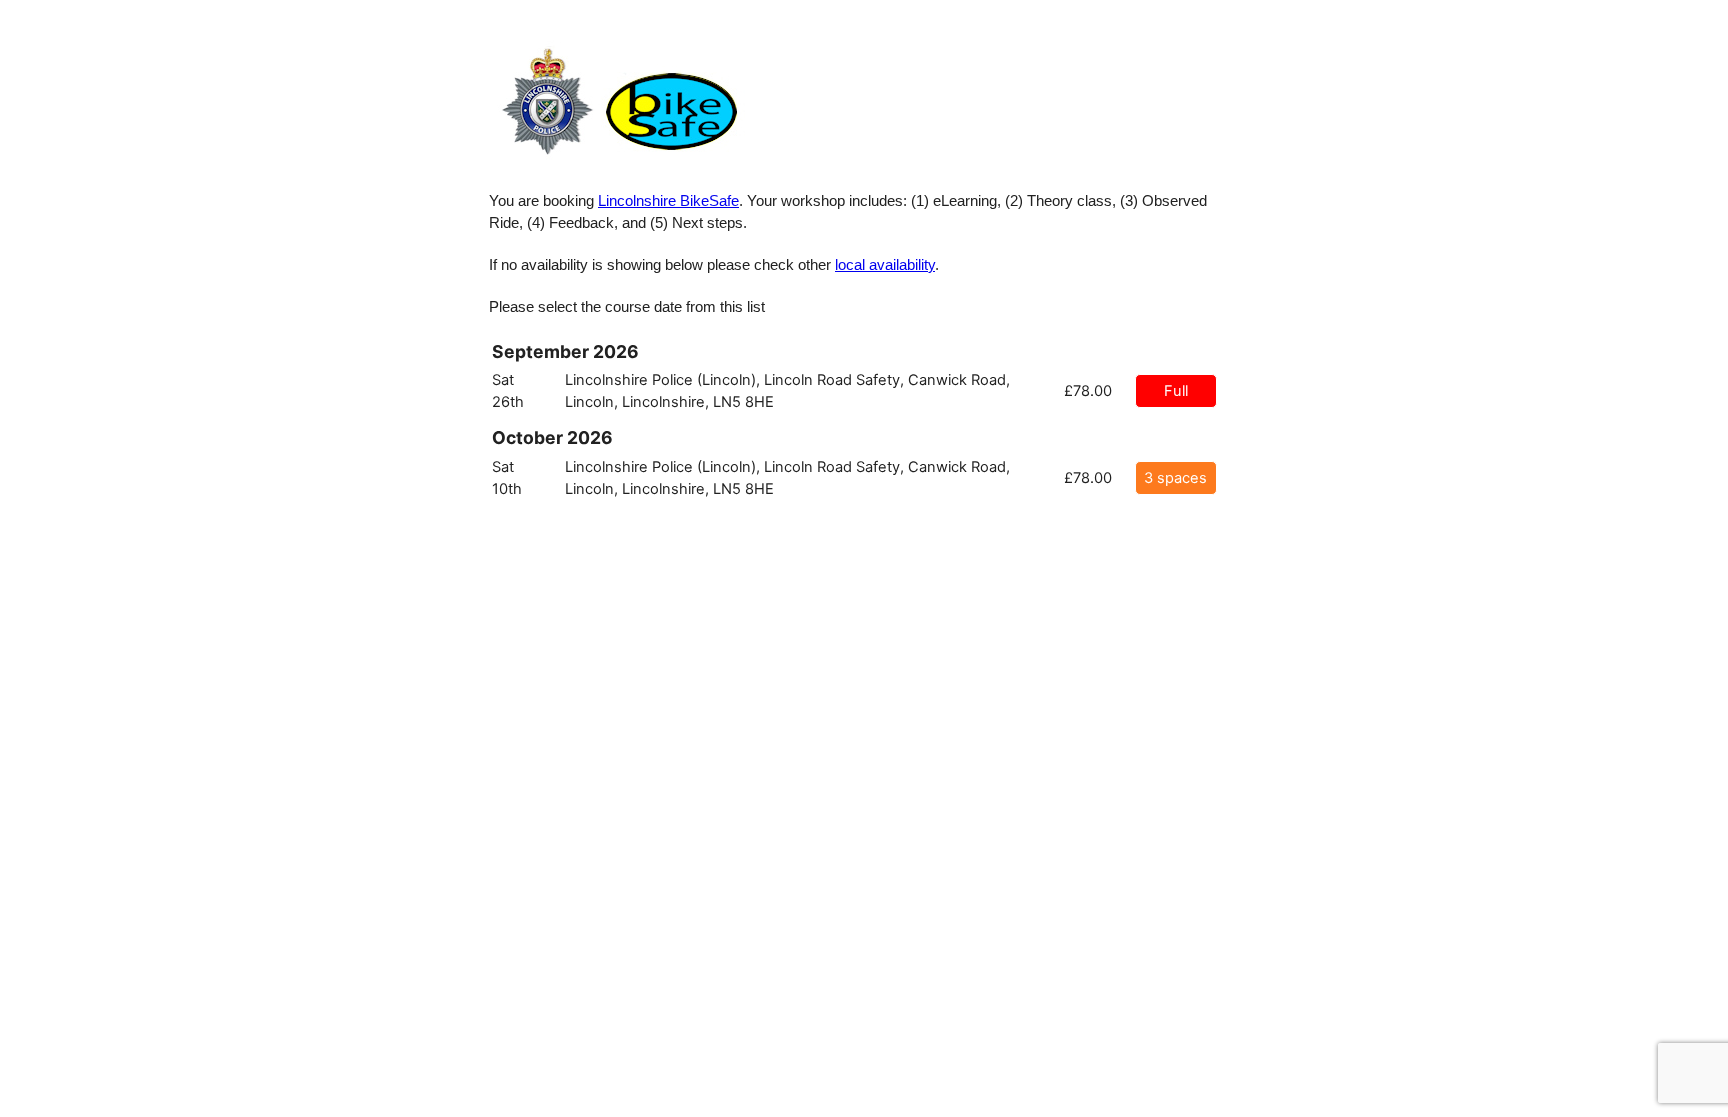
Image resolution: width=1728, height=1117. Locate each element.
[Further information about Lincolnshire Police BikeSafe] (619, 159)
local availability (885, 265)
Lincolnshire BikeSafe (668, 201)
